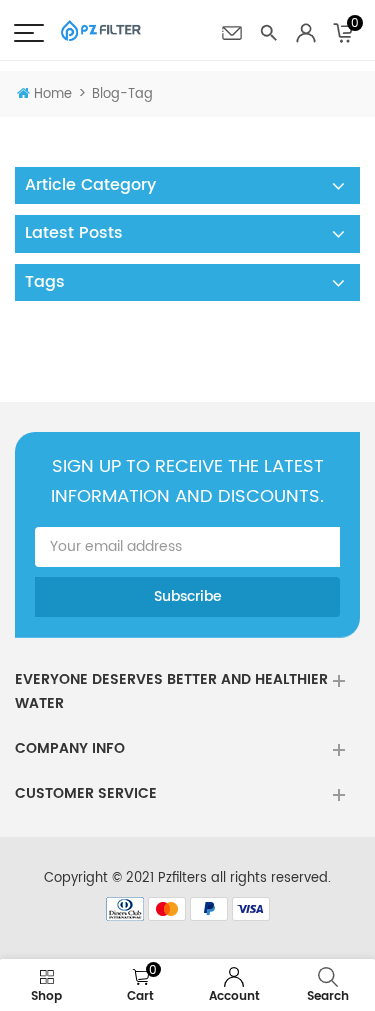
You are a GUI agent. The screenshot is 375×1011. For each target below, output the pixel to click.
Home (53, 94)
